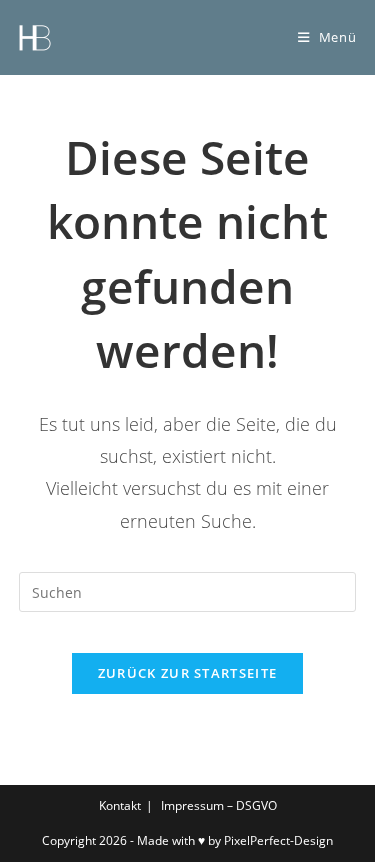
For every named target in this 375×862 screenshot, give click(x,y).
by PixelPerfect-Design (270, 840)
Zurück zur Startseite (187, 673)
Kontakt (120, 805)
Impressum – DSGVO (219, 805)
